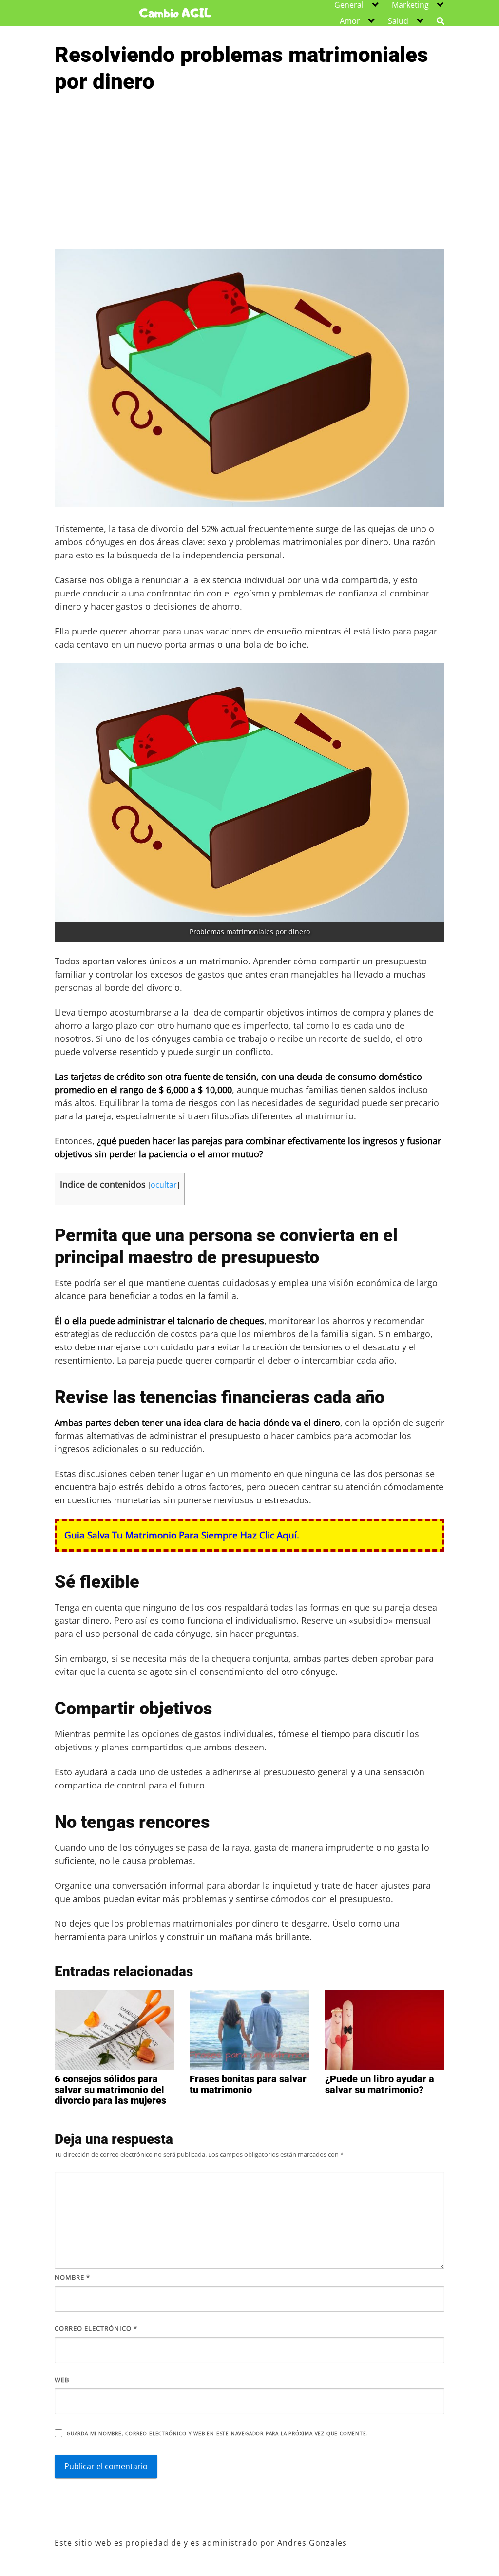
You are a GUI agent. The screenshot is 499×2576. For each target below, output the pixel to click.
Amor (350, 21)
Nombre (72, 2277)
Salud (398, 21)
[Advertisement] (249, 176)
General (349, 5)
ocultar (164, 1185)
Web (62, 2380)
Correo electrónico (96, 2328)
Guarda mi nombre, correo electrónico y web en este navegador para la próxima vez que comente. (217, 2433)
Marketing (410, 5)
